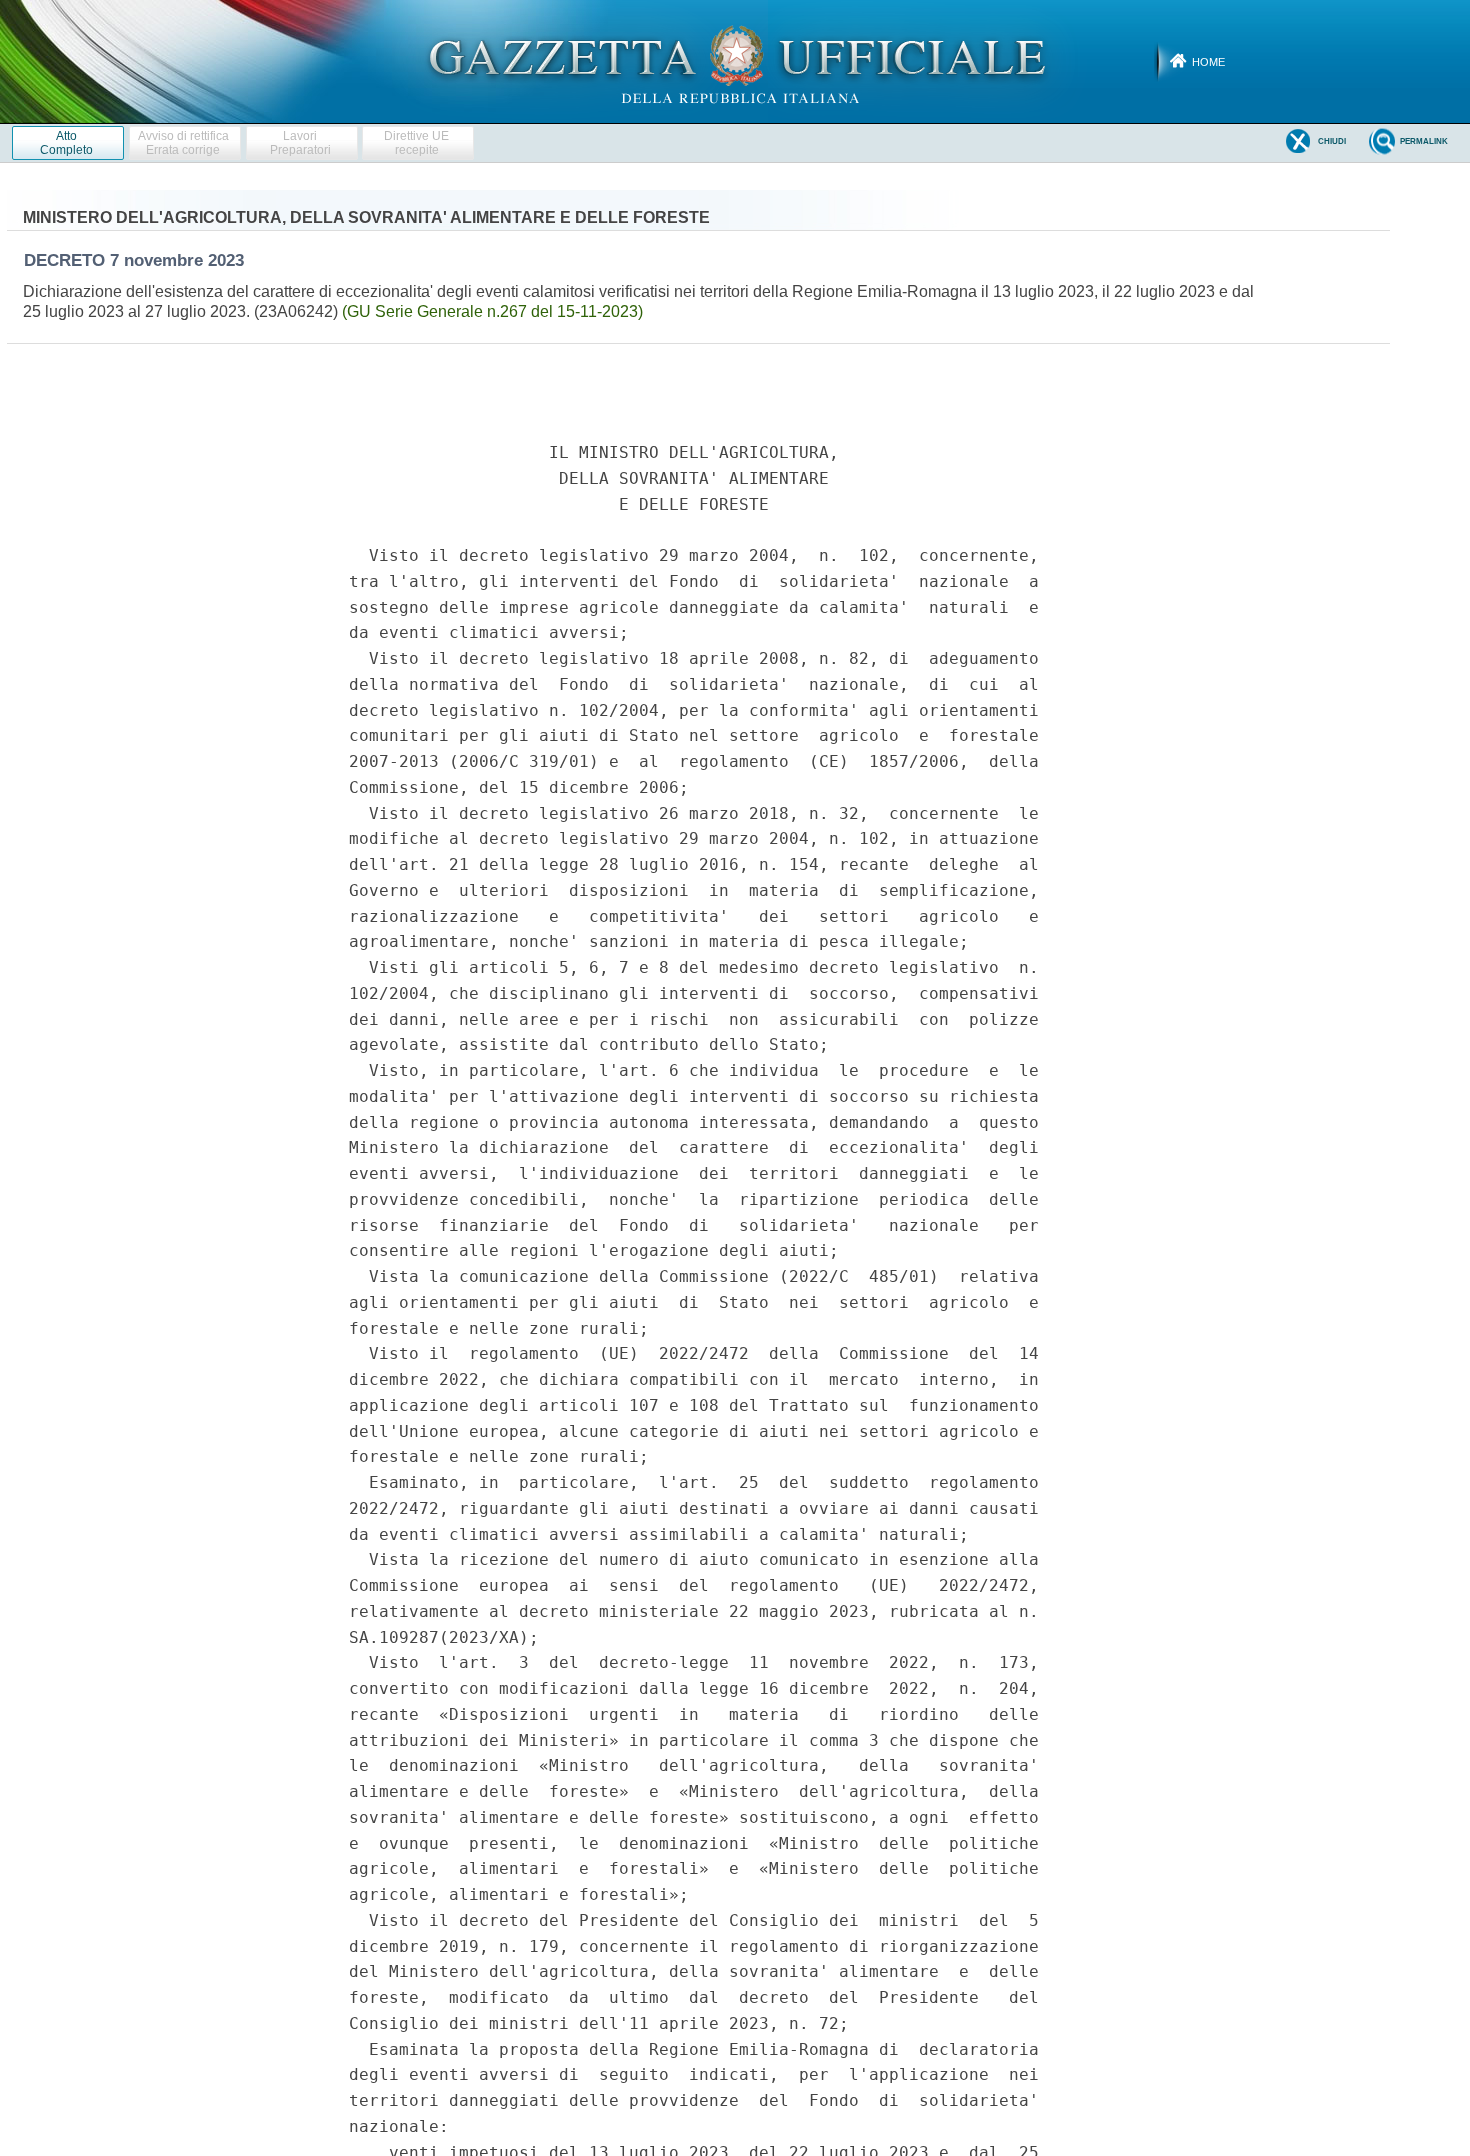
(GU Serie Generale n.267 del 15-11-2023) (492, 311)
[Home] (735, 61)
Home (1208, 62)
